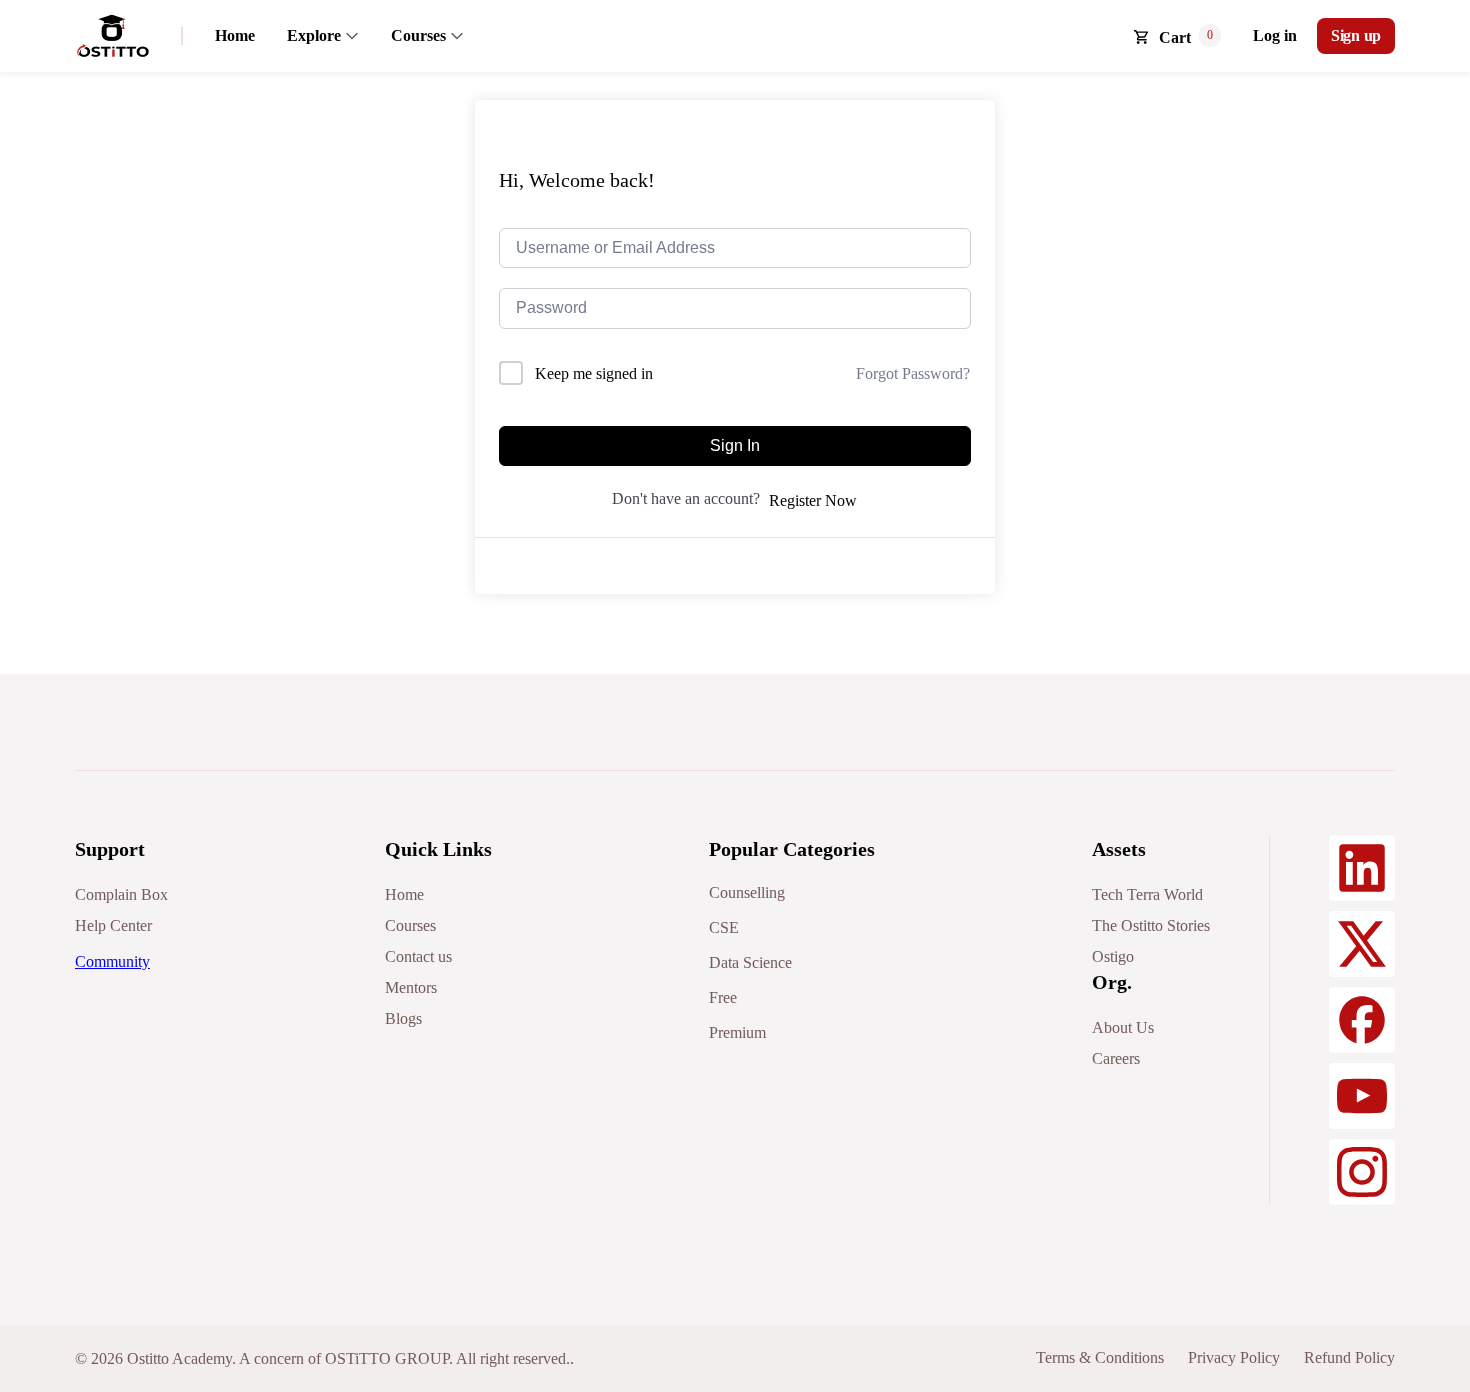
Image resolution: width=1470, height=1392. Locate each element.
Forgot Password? (913, 373)
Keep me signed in (594, 373)
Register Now (813, 500)
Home (235, 35)
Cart (1175, 37)
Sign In (735, 445)
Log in (1275, 35)
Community (112, 961)
